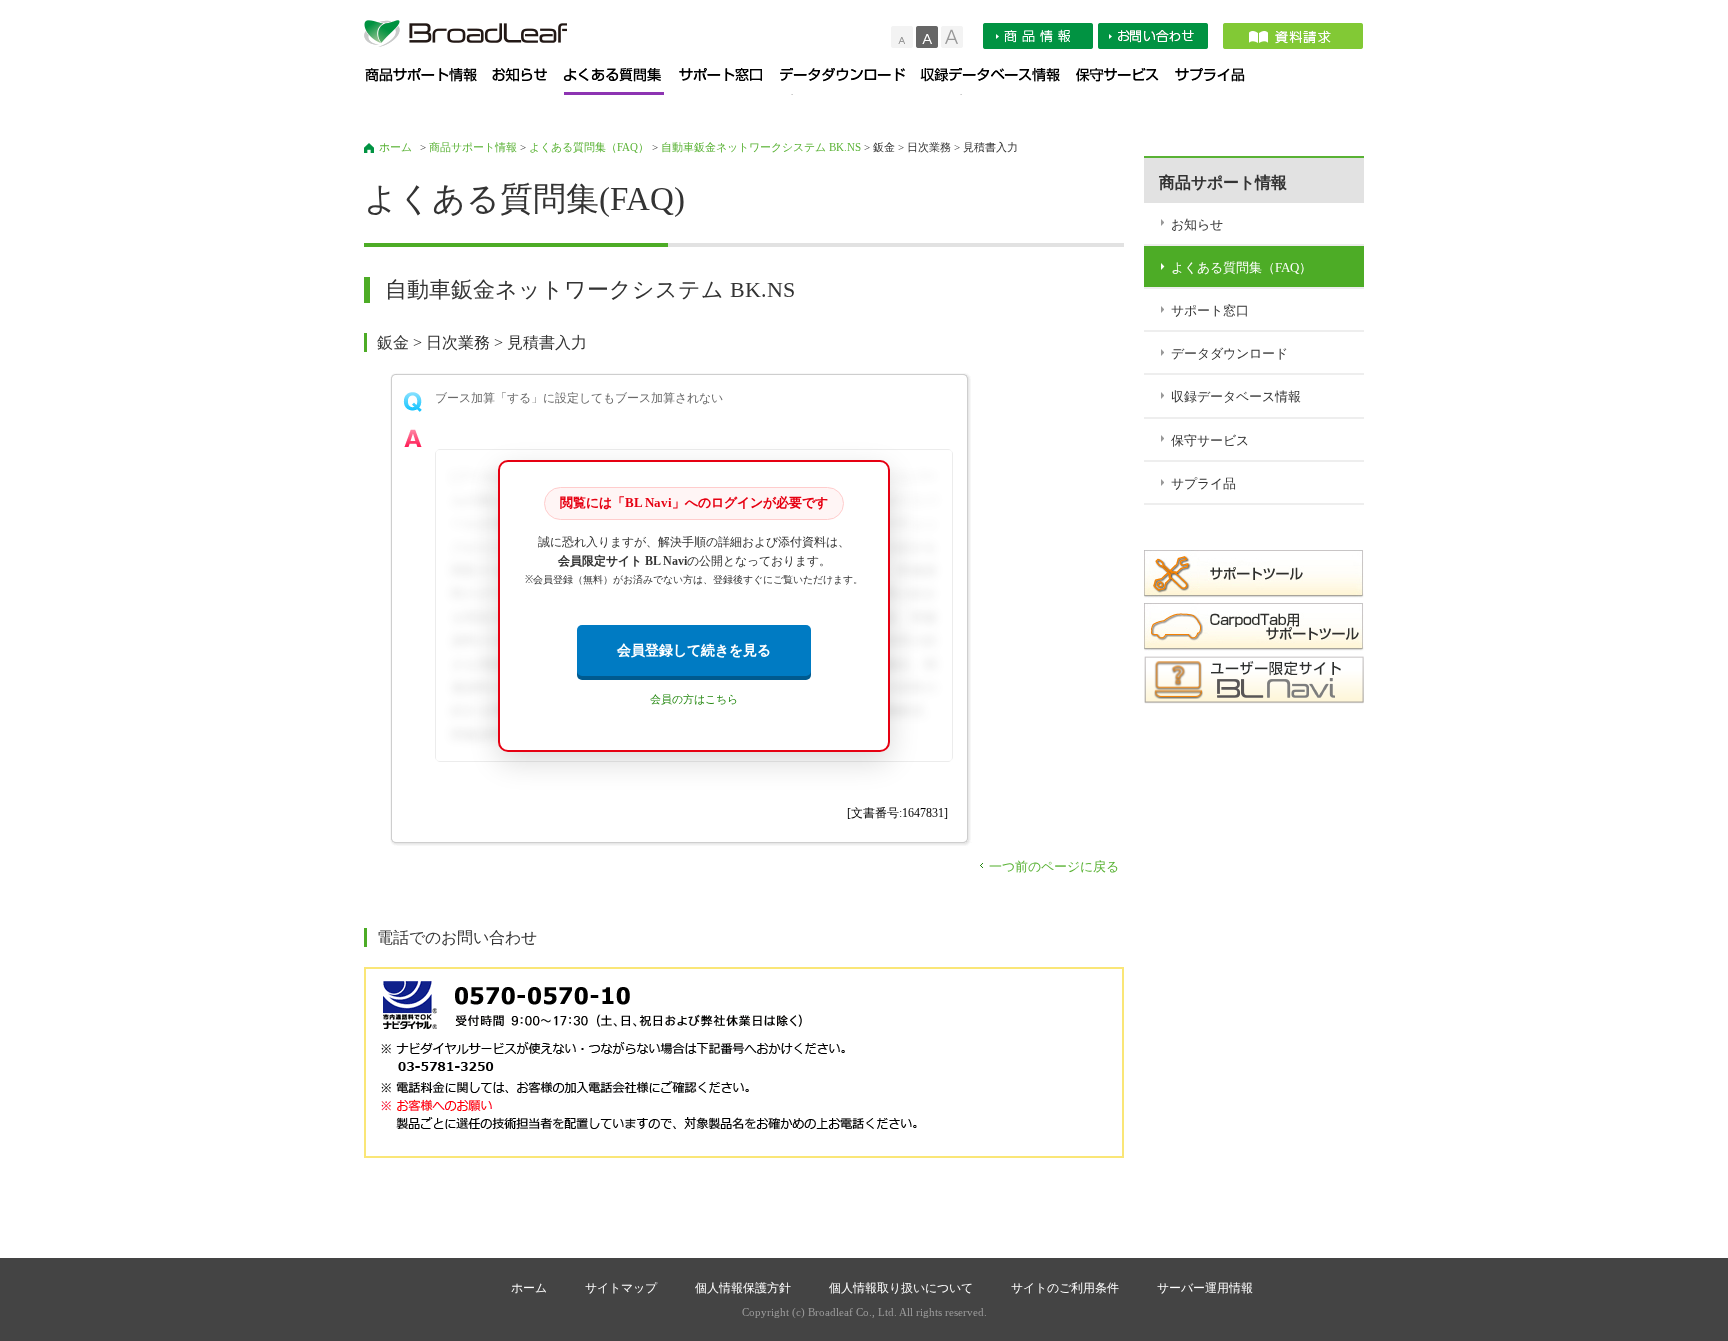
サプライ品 (1217, 81)
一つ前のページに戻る (1054, 866)
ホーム (395, 147)
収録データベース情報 (998, 81)
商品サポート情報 (428, 81)
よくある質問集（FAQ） (621, 81)
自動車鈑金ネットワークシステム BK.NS (761, 147)
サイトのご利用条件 (1065, 1288)
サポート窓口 (729, 81)
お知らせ (528, 81)
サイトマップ (621, 1288)
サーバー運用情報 (1205, 1288)
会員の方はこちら (694, 699)
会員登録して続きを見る (694, 650)
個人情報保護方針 (743, 1288)
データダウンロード (850, 81)
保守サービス (1125, 81)
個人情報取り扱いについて (901, 1288)
